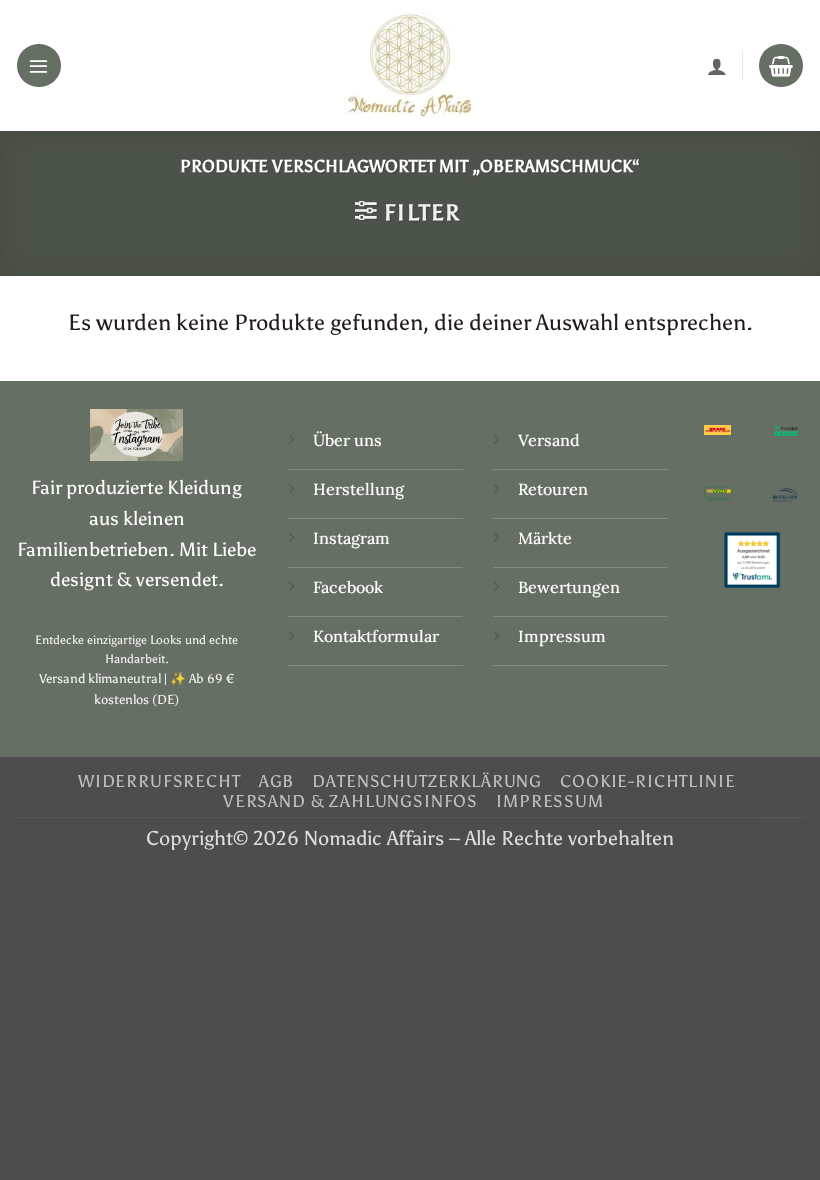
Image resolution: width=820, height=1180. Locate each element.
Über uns (347, 440)
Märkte (545, 538)
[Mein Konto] (717, 66)
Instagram (353, 538)
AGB (277, 781)
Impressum (562, 636)
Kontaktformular (376, 636)
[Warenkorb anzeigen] (781, 66)
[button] (39, 66)
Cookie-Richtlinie (647, 781)
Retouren (553, 489)
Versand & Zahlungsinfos (350, 801)
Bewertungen (569, 587)
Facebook (348, 587)
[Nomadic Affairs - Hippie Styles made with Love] (410, 65)
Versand (549, 440)
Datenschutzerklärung (427, 781)
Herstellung (358, 489)
